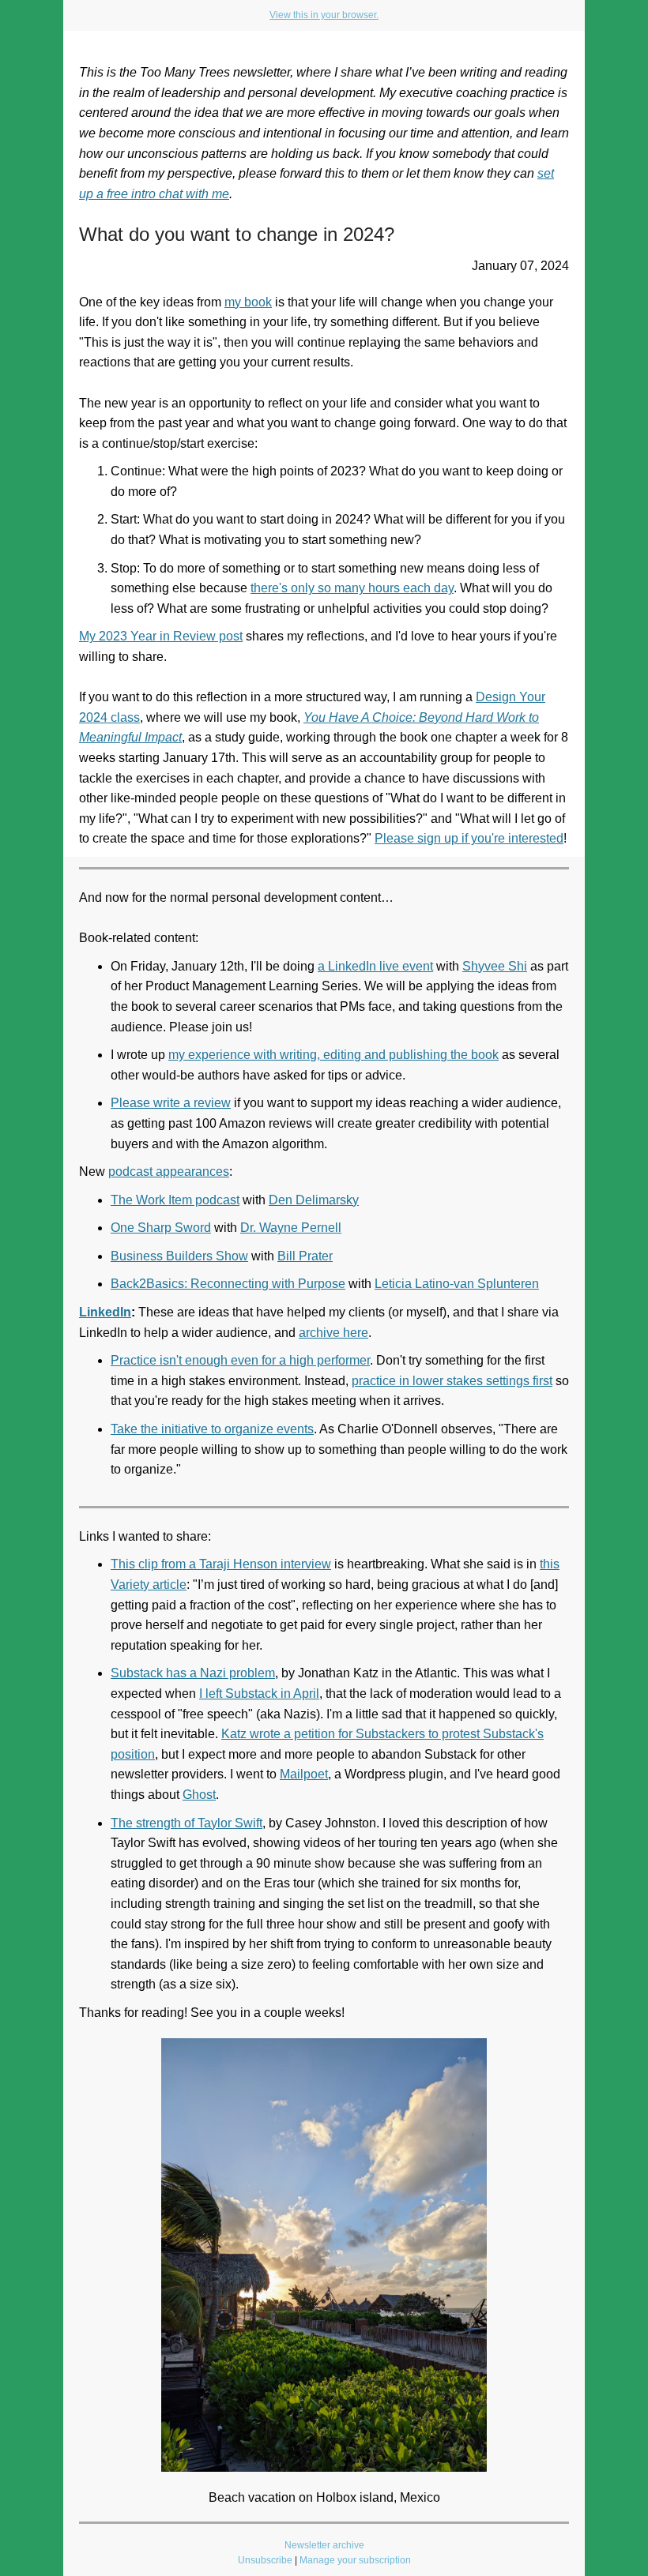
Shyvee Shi (495, 966)
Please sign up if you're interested (469, 838)
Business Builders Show (179, 1256)
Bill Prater (305, 1256)
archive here (333, 1333)
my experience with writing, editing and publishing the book (333, 1055)
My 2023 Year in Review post (161, 636)
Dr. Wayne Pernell (291, 1228)
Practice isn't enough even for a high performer (240, 1360)
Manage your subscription (355, 2560)
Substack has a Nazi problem (193, 1673)
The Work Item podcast (175, 1200)
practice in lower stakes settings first (452, 1381)
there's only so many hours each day (352, 588)
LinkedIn (105, 1312)
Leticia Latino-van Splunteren (457, 1284)
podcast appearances (169, 1172)
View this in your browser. (324, 15)
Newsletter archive (324, 2545)
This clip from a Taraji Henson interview (221, 1564)
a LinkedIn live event (375, 966)
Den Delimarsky (314, 1200)
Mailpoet (304, 1774)
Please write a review (171, 1103)
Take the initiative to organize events (212, 1429)
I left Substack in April (259, 1694)
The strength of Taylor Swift (186, 1823)
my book (248, 302)
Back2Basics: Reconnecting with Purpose (228, 1284)
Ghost (199, 1795)
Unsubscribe (265, 2560)
